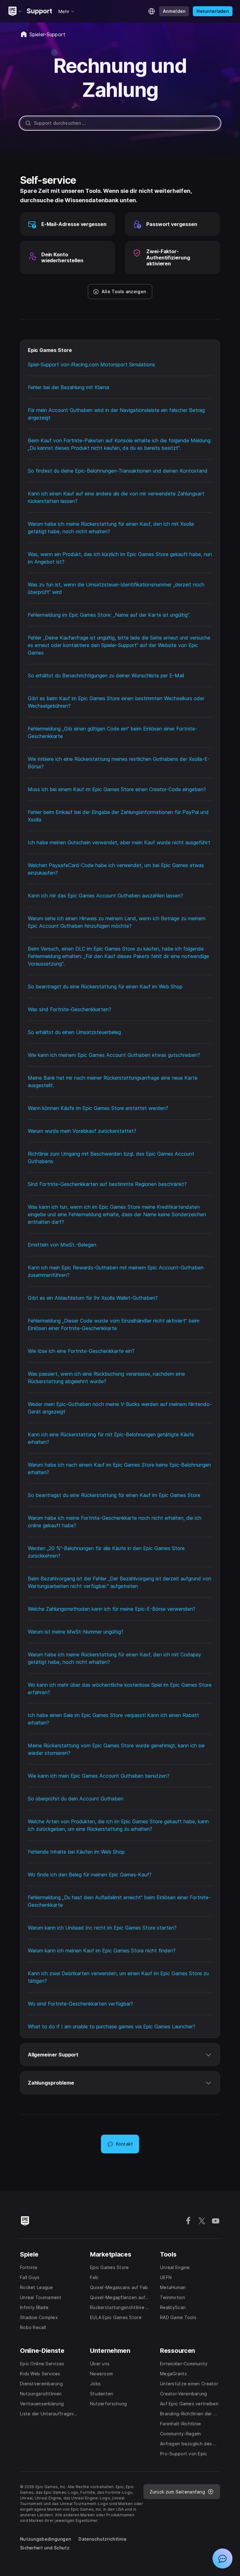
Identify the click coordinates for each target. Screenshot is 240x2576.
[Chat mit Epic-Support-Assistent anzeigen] (222, 2558)
